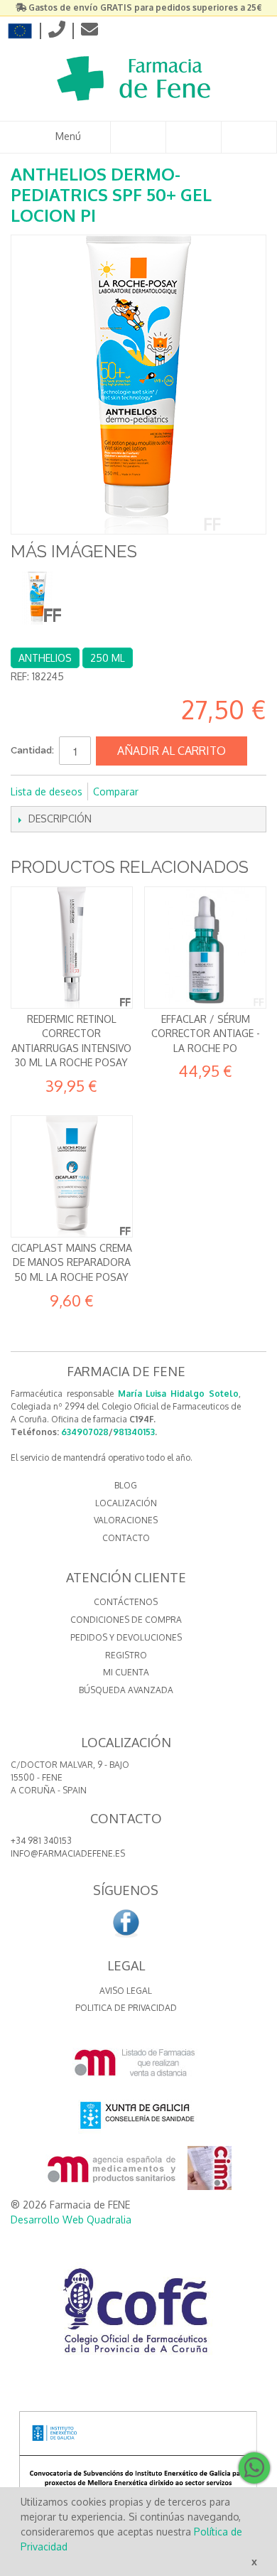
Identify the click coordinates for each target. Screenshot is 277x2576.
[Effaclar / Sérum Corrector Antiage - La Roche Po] (205, 948)
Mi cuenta (126, 1672)
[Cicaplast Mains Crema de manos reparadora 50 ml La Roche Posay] (72, 1176)
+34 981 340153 (41, 1841)
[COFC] (138, 2316)
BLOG (126, 1485)
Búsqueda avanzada (126, 1690)
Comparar (116, 791)
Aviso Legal (126, 1991)
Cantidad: (32, 750)
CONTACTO (126, 1538)
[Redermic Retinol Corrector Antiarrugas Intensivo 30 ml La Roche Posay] (72, 948)
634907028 (85, 1432)
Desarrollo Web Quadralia (71, 2220)
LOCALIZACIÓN (126, 1503)
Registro (126, 1655)
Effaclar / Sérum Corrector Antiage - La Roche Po (206, 1034)
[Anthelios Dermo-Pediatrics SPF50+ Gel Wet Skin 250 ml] (37, 598)
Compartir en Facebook (168, 792)
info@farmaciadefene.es (68, 1853)
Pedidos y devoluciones (126, 1637)
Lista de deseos (47, 791)
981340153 (134, 1432)
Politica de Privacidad (126, 2008)
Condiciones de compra (126, 1620)
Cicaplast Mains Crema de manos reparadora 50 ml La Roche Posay (72, 1262)
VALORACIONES (126, 1520)
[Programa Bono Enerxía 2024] (138, 2485)
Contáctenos (126, 1602)
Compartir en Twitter (197, 792)
